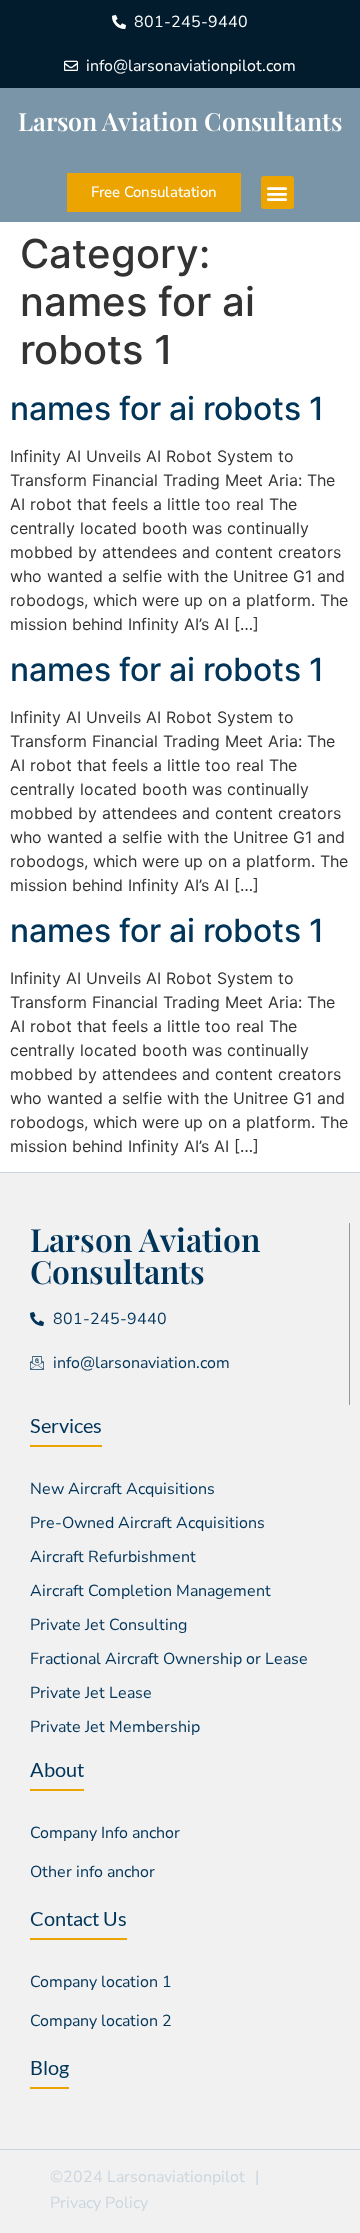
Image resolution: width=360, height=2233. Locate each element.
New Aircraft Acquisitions (122, 1489)
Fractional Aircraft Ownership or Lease (169, 1659)
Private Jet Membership (115, 1727)
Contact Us (78, 1918)
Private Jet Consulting (108, 1625)
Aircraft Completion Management (150, 1591)
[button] (277, 192)
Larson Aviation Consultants (180, 120)
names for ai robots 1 (167, 408)
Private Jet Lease (91, 1693)
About (57, 1769)
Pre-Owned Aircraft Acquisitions (147, 1523)
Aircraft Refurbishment (113, 1557)
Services (66, 1425)
